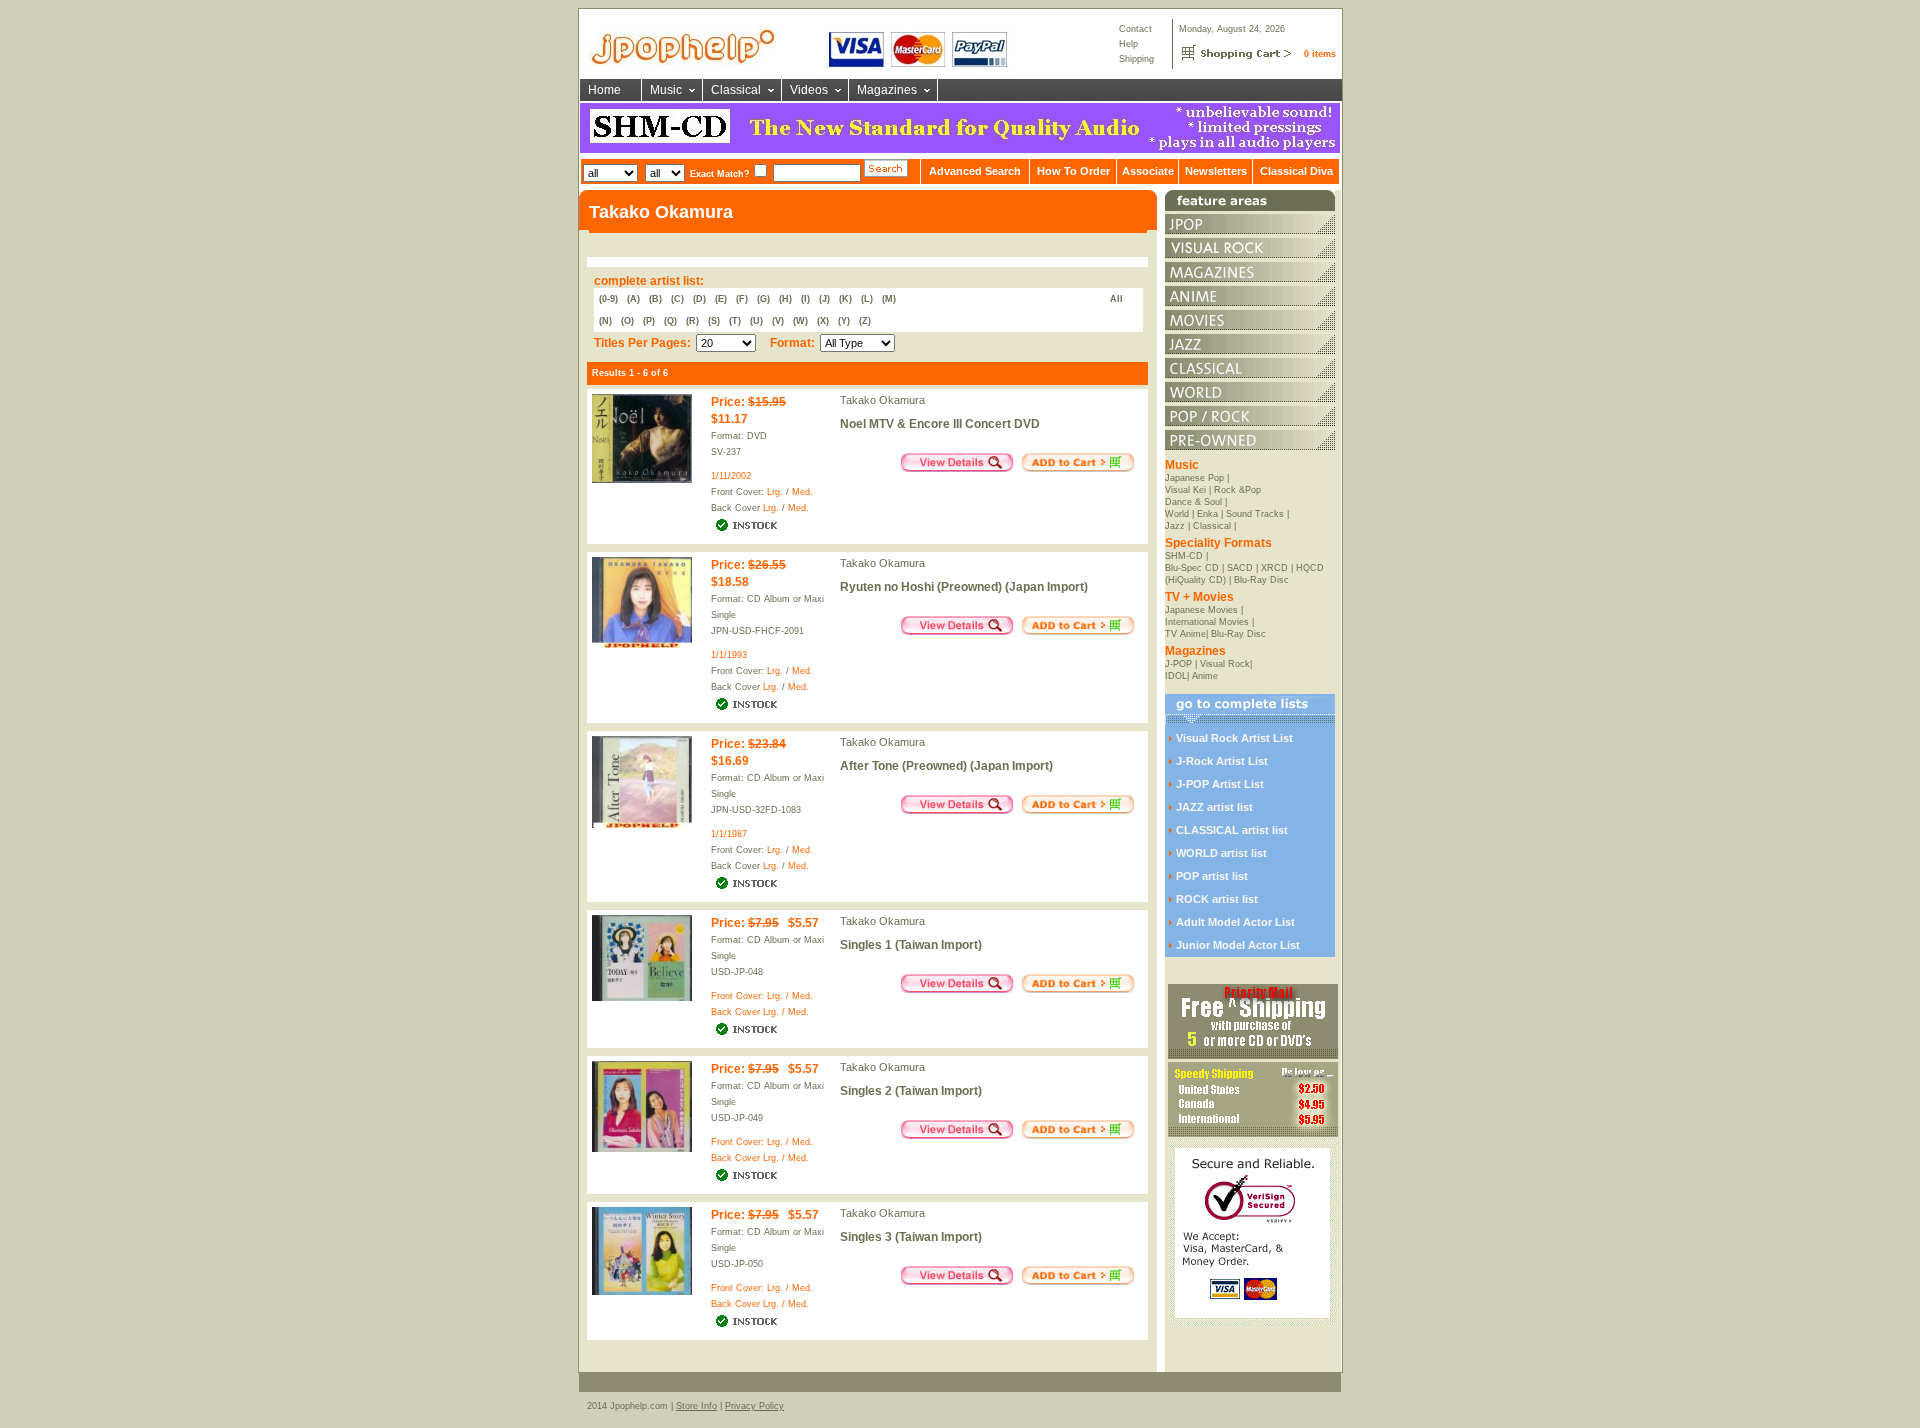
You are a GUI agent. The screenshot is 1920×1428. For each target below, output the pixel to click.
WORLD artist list (1221, 853)
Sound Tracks (1255, 514)
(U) (756, 321)
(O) (627, 321)
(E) (721, 299)
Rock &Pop (1237, 490)
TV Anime (1185, 634)
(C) (677, 299)
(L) (867, 299)
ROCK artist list (1217, 899)
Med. (802, 492)
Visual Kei (1185, 490)
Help (1128, 44)
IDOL (1176, 676)
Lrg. (775, 492)
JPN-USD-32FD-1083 (756, 810)
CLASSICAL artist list (1232, 830)
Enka (1207, 514)
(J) (824, 299)
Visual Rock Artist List (1234, 738)
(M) (889, 299)
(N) (605, 321)
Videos (809, 90)
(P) (649, 321)
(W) (800, 321)
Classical (736, 90)
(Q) (670, 321)
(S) (714, 321)
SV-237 (726, 452)
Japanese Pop (1194, 478)
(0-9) (608, 299)
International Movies (1207, 622)
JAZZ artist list (1214, 807)
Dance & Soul (1193, 502)
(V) (778, 321)
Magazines (887, 90)
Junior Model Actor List (1238, 945)
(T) (735, 321)
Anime (1205, 676)
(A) (633, 299)
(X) (823, 321)
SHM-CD (1184, 556)
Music (666, 90)
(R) (692, 321)
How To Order (1073, 171)
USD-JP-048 (737, 972)
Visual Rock (1225, 664)
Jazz (1175, 526)
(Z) (865, 321)
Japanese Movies (1201, 610)
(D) (699, 299)
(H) (785, 299)
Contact (1135, 29)
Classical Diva (1296, 171)
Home (604, 90)
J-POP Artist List (1220, 784)
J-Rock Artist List (1222, 761)
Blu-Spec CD (1192, 568)
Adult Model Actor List (1235, 922)
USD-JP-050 (737, 1264)
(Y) (844, 321)
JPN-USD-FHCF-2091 (757, 631)
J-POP (1178, 664)
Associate (1148, 171)
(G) (763, 299)
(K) (845, 299)
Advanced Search (975, 171)
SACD (1240, 568)
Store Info (696, 1406)
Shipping (1136, 59)
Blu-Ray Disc (1261, 580)
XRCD (1274, 568)
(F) (742, 299)
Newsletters (1216, 171)
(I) (805, 299)
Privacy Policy (754, 1406)
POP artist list (1212, 876)
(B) (655, 299)
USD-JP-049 (737, 1118)
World (1177, 514)
